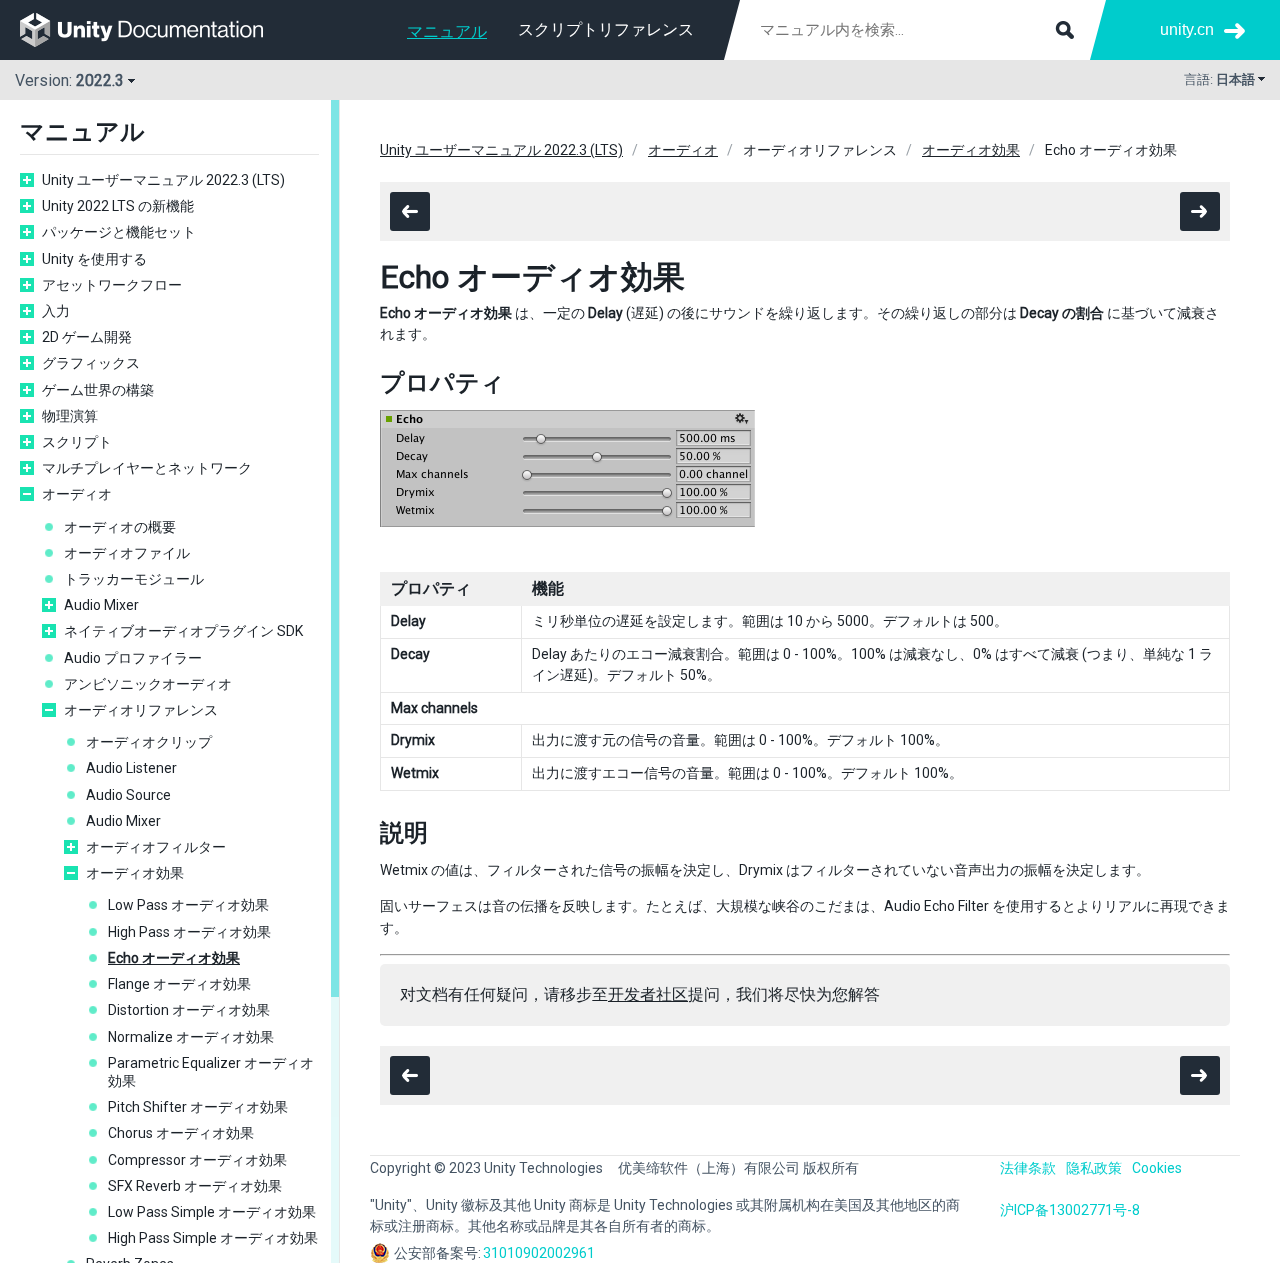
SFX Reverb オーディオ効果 (195, 1186)
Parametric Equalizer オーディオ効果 (211, 1072)
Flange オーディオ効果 (179, 984)
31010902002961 (539, 1253)
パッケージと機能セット (119, 232)
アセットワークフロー (112, 285)
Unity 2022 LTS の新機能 (118, 206)
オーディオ (77, 494)
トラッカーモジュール (134, 579)
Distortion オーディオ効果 (189, 1010)
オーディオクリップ (149, 742)
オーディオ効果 (135, 873)
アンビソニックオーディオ (148, 684)
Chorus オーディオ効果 (181, 1133)
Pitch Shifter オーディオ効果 (198, 1107)
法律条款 (1028, 1168)
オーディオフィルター (156, 847)
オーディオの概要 (120, 527)
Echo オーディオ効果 (174, 958)
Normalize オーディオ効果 (191, 1037)
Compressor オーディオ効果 (197, 1160)
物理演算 (70, 416)
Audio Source (128, 795)
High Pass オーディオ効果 (189, 932)
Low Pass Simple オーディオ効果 (212, 1212)
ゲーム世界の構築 (98, 390)
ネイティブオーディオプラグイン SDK (183, 631)
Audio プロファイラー (133, 658)
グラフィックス (91, 363)
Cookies (1157, 1168)
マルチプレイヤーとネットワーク (147, 468)
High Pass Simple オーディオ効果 (213, 1238)
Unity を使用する (94, 259)
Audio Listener (131, 768)
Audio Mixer (101, 605)
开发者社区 (648, 994)
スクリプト (77, 442)
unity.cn (1187, 29)
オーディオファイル (127, 553)
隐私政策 (1094, 1168)
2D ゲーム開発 (87, 337)
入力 (56, 311)
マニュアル (447, 31)
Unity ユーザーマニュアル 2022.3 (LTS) (163, 180)
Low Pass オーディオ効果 (188, 905)
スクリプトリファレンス (606, 29)
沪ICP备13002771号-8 (1070, 1210)
